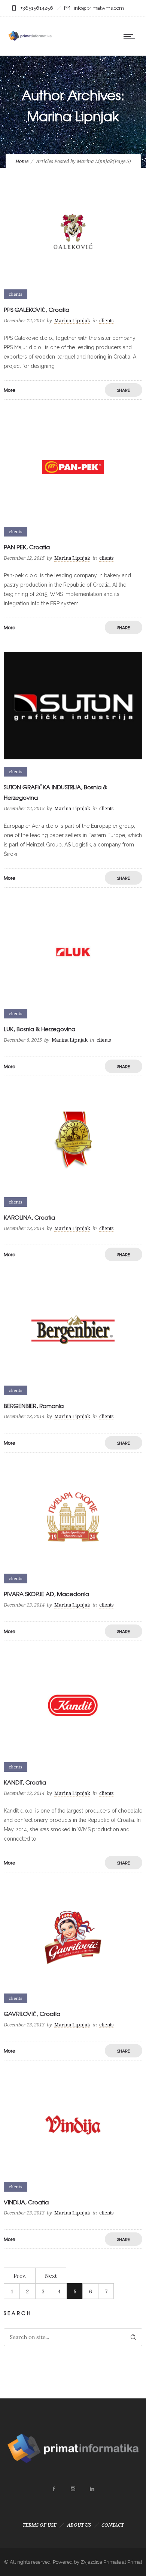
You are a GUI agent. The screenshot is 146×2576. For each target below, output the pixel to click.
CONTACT (113, 2525)
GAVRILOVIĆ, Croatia (32, 2014)
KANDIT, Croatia (25, 1782)
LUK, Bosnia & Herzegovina (39, 1029)
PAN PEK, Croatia (27, 547)
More (10, 390)
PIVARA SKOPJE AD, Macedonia (46, 1594)
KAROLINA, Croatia (29, 1217)
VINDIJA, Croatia (26, 2202)
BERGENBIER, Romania (34, 1406)
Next (51, 2276)
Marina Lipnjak (72, 321)
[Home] (30, 46)
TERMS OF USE (39, 2525)
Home (22, 161)
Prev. (20, 2276)
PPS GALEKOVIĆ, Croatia (36, 310)
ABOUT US (79, 2525)
